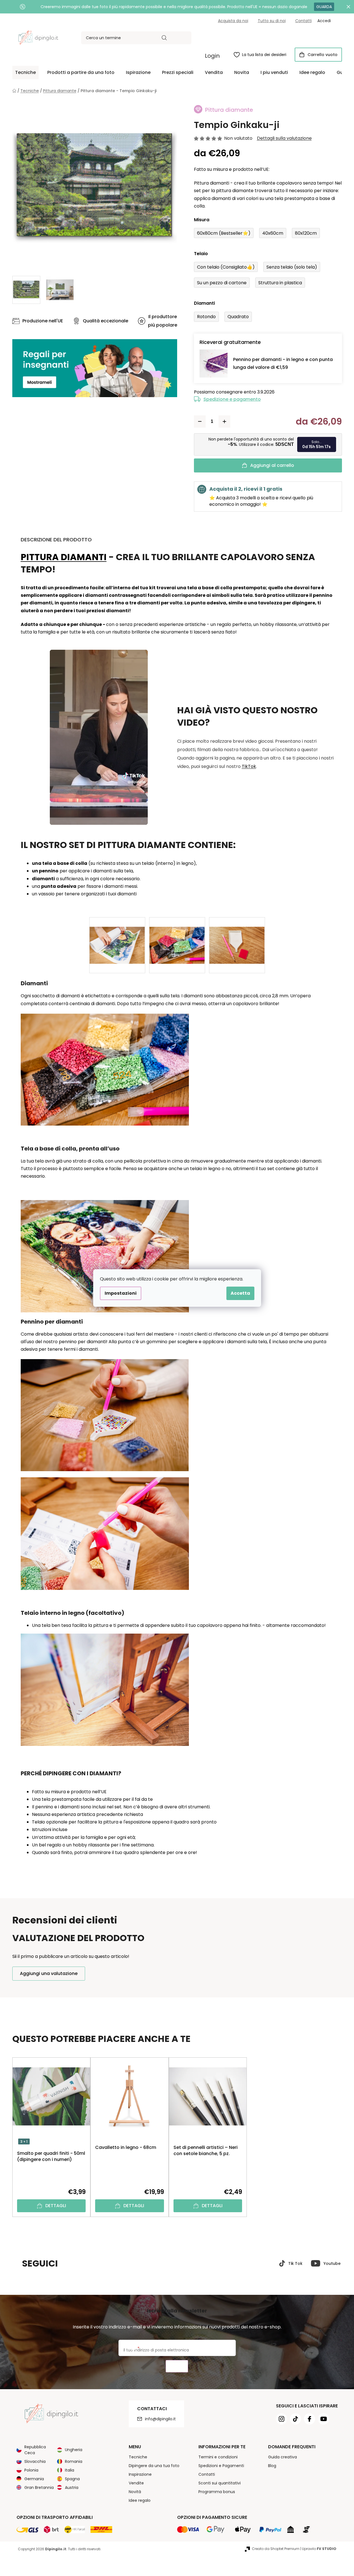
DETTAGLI (56, 2206)
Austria (72, 2488)
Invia (177, 2366)
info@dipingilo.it (160, 2419)
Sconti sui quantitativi (220, 2483)
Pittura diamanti (64, 557)
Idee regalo (140, 2500)
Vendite (136, 2483)
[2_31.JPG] (237, 936)
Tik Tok (295, 2263)
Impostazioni (121, 1293)
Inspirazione (140, 2474)
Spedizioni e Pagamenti (221, 2466)
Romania (74, 2461)
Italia (70, 2470)
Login (212, 56)
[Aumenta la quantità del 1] (224, 421)
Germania (34, 2479)
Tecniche (138, 2457)
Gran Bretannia (39, 2488)
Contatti (303, 21)
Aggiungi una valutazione (49, 1973)
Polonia (31, 2470)
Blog (272, 2466)
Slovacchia (35, 2461)
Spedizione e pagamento (232, 399)
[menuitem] (25, 73)
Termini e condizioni (218, 2457)
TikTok (249, 766)
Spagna (72, 2479)
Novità (135, 2492)
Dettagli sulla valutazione (284, 138)
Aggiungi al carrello (272, 465)
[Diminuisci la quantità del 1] (200, 421)
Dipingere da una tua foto (154, 2466)
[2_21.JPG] (177, 936)
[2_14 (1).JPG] (117, 936)
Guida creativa (283, 2457)
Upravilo (319, 2549)
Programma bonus (217, 2492)
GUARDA (324, 7)
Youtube (332, 2263)
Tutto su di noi (272, 21)
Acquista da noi (233, 21)
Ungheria (74, 2450)
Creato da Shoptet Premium (276, 2549)
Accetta (240, 1293)
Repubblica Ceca (35, 2450)
